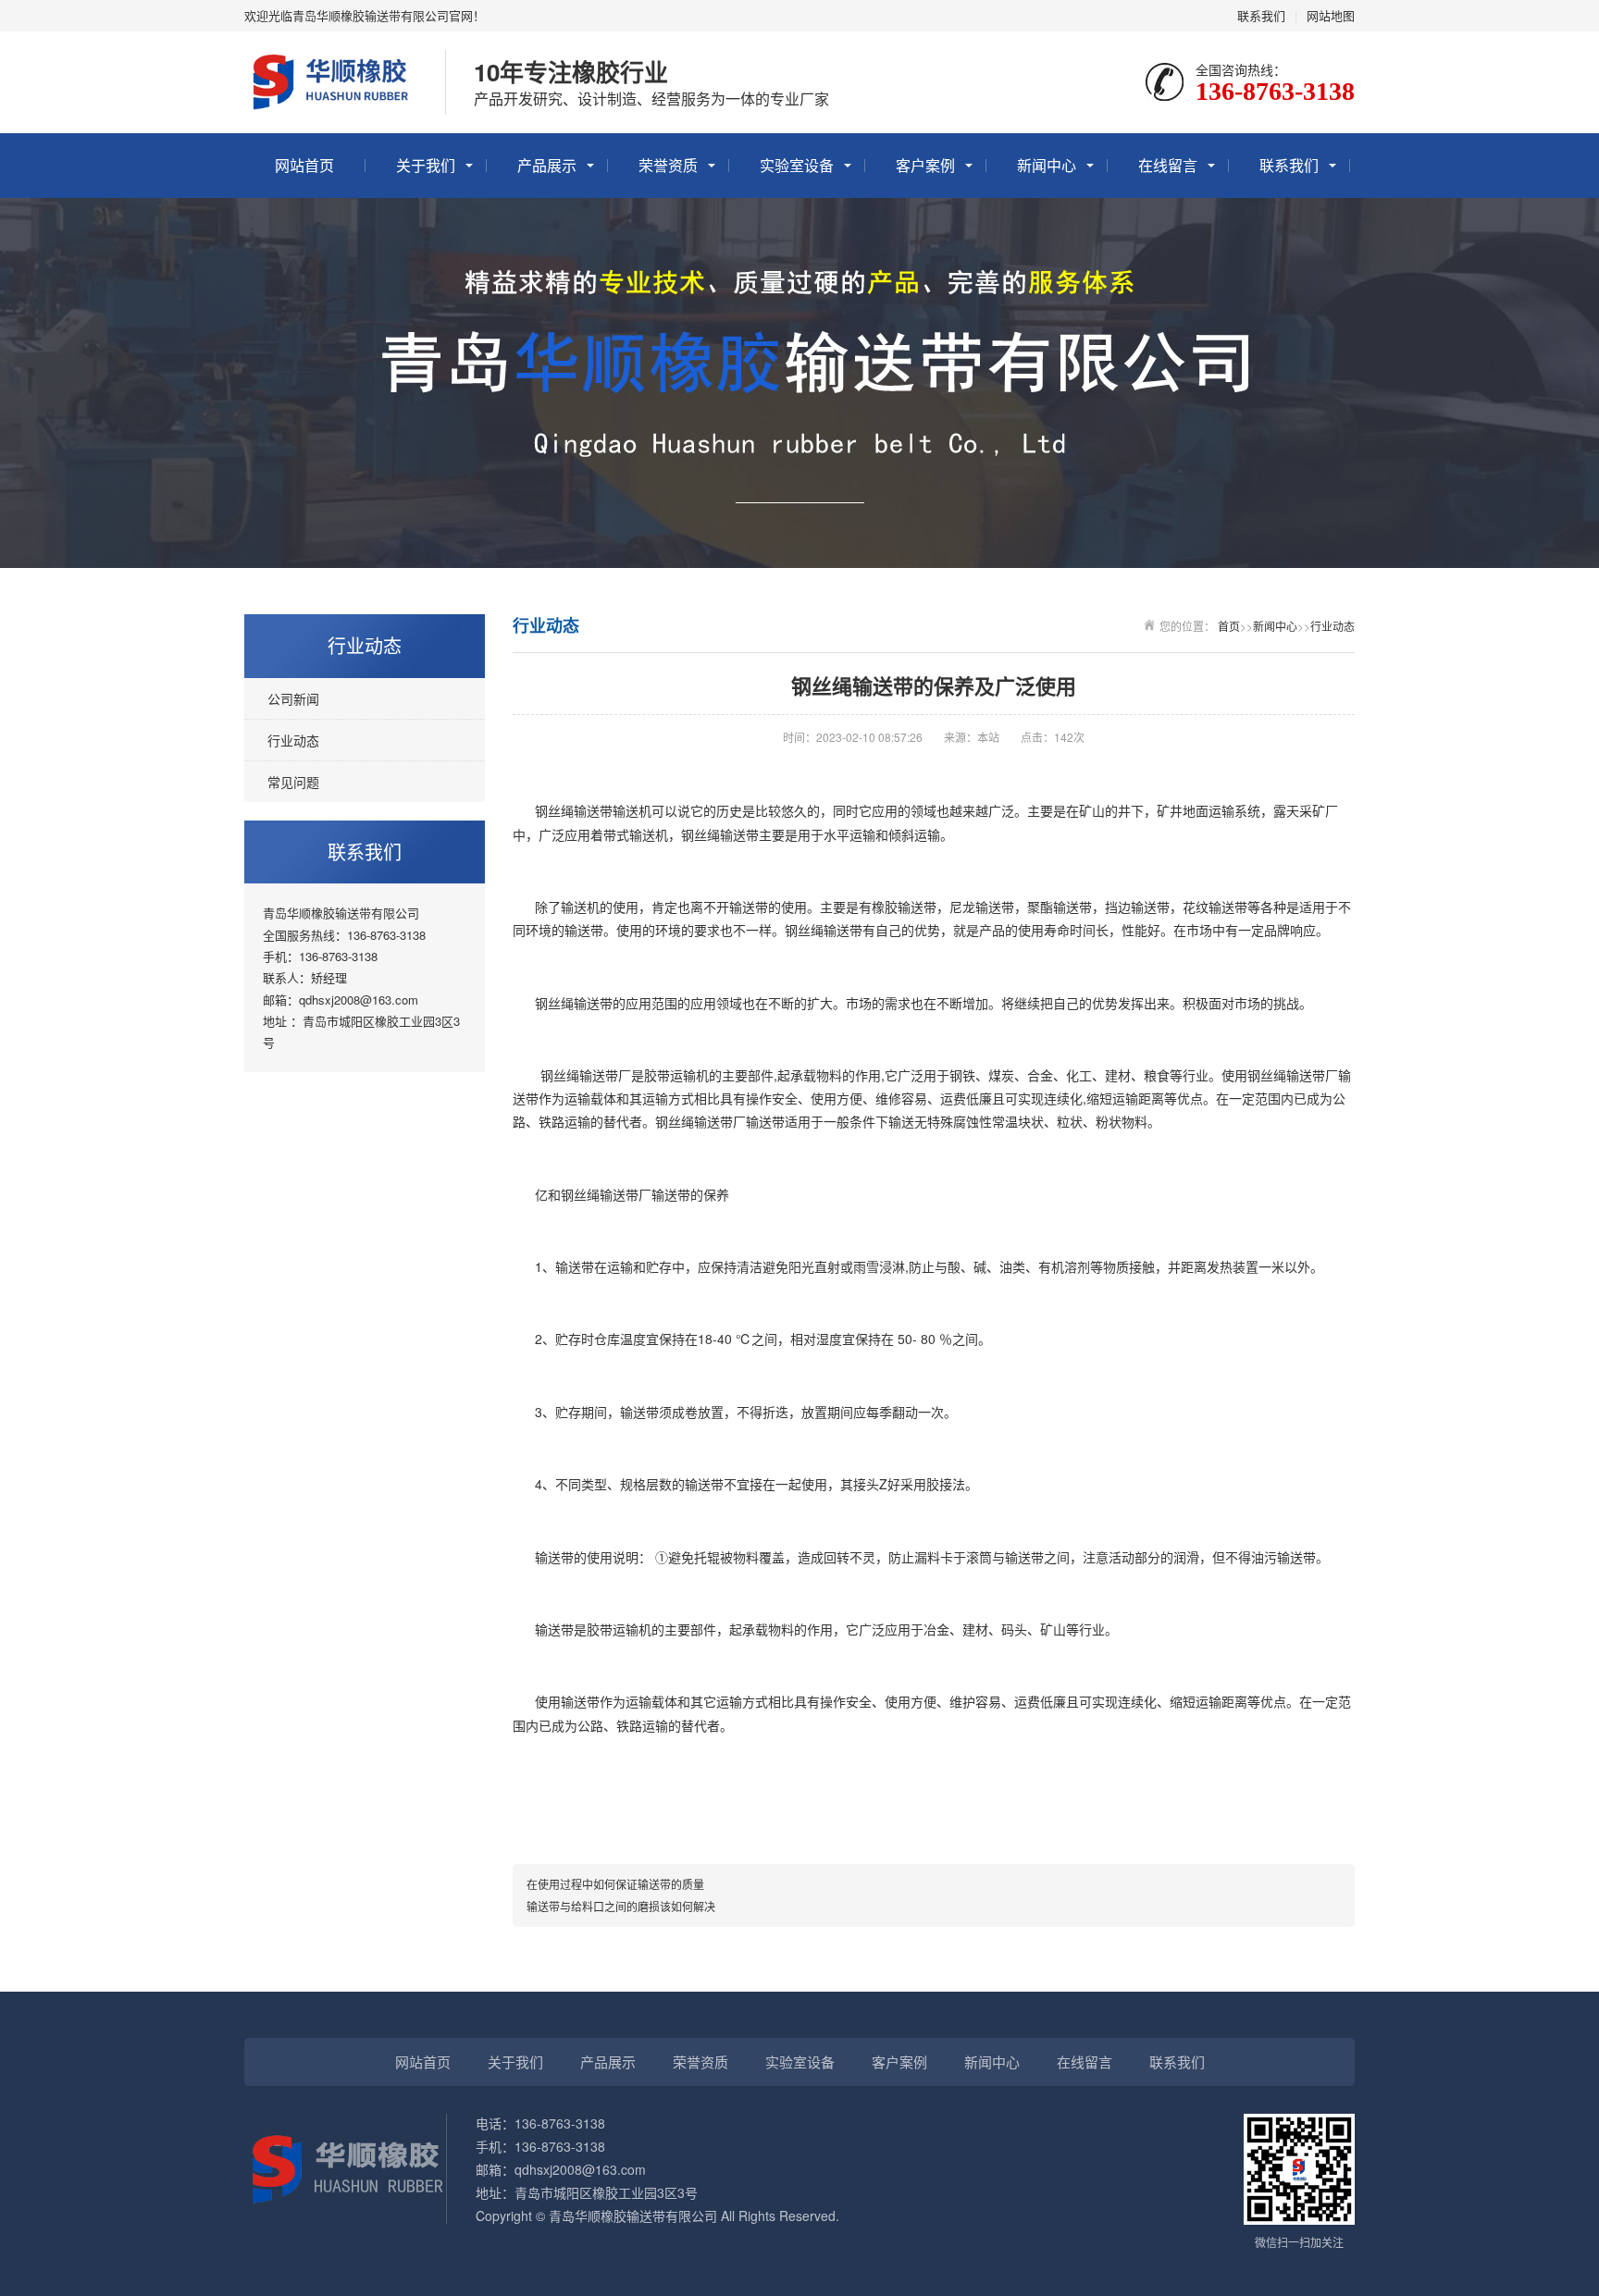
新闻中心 (1047, 165)
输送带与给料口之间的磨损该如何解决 (621, 1906)
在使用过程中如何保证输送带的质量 (615, 1884)
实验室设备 (797, 165)
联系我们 (1261, 15)
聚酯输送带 (1060, 907)
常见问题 (293, 782)
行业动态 (293, 740)
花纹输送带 (1215, 907)
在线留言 (1168, 165)
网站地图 (1331, 15)
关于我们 (426, 165)
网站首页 (304, 165)
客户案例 (925, 165)
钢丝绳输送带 (574, 810)
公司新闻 (293, 698)
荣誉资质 (668, 165)
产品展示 (547, 165)
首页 (1229, 626)
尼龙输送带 (982, 907)
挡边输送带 (1137, 907)
